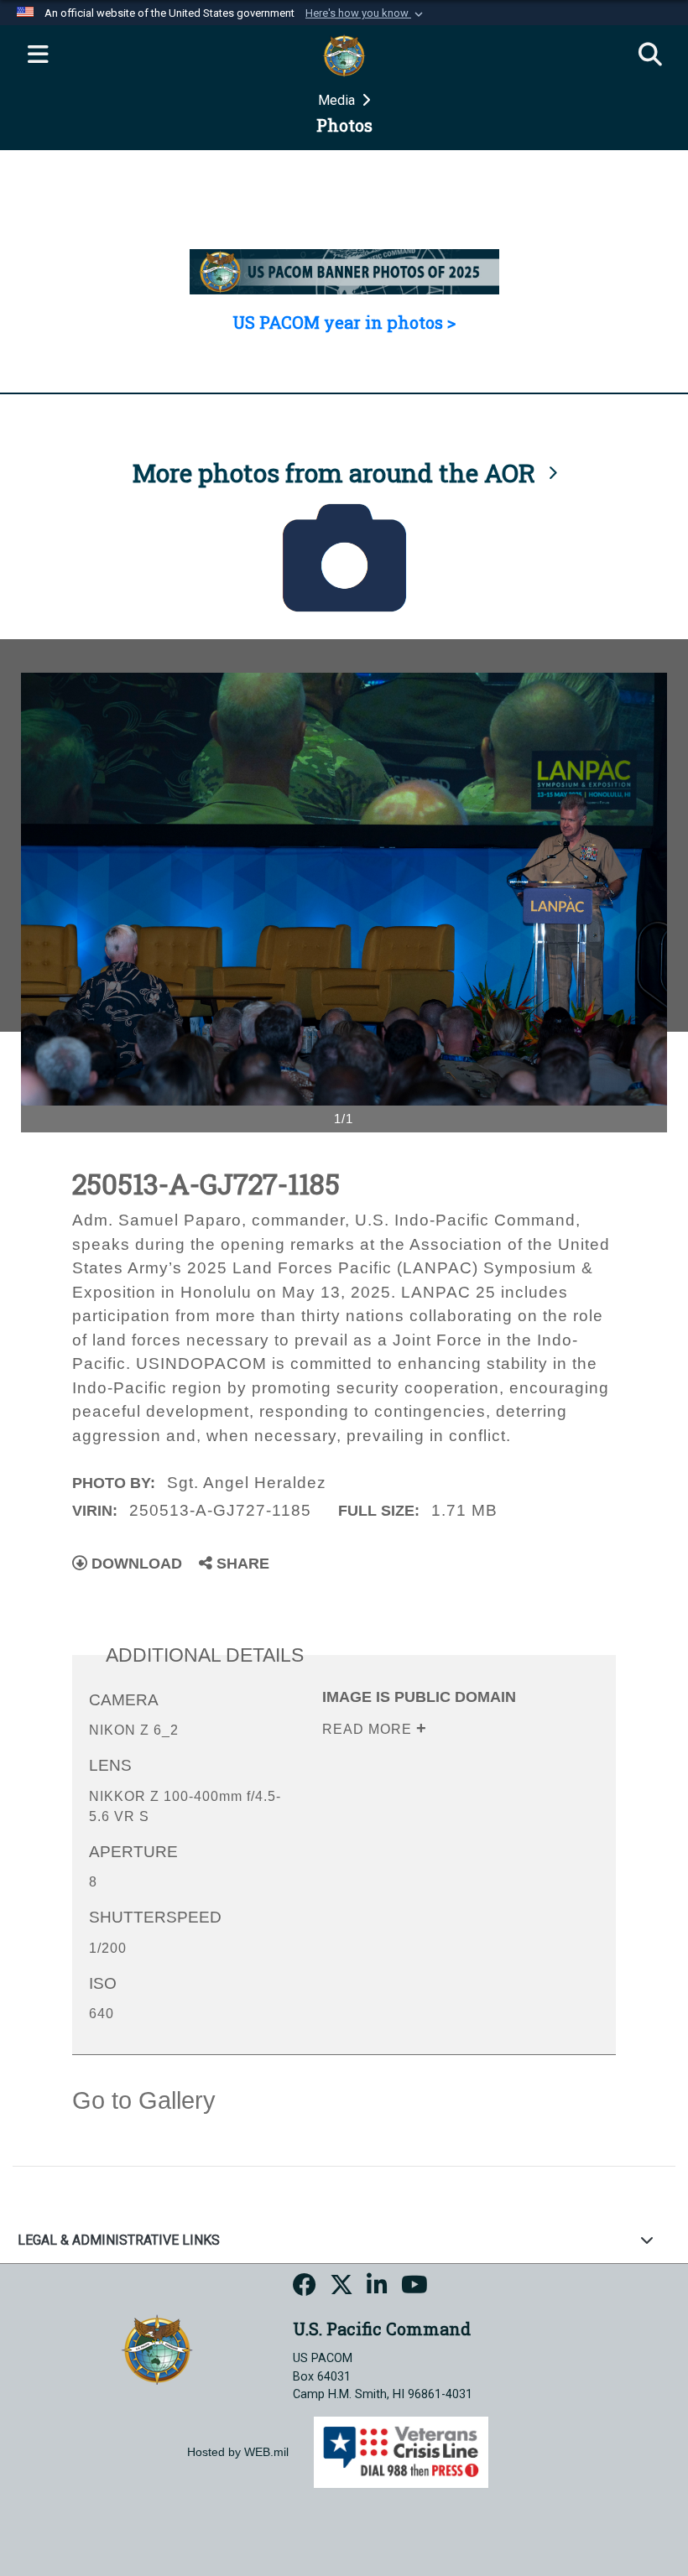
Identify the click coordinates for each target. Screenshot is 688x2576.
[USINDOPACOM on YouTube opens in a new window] (414, 2287)
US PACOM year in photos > (344, 322)
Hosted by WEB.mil (238, 2452)
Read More (369, 1729)
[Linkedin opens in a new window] (377, 2287)
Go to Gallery (144, 2100)
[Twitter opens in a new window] (341, 2287)
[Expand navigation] (38, 55)
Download (135, 1564)
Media (338, 100)
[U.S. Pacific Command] (157, 2348)
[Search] (650, 55)
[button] (366, 13)
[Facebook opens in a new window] (305, 2287)
